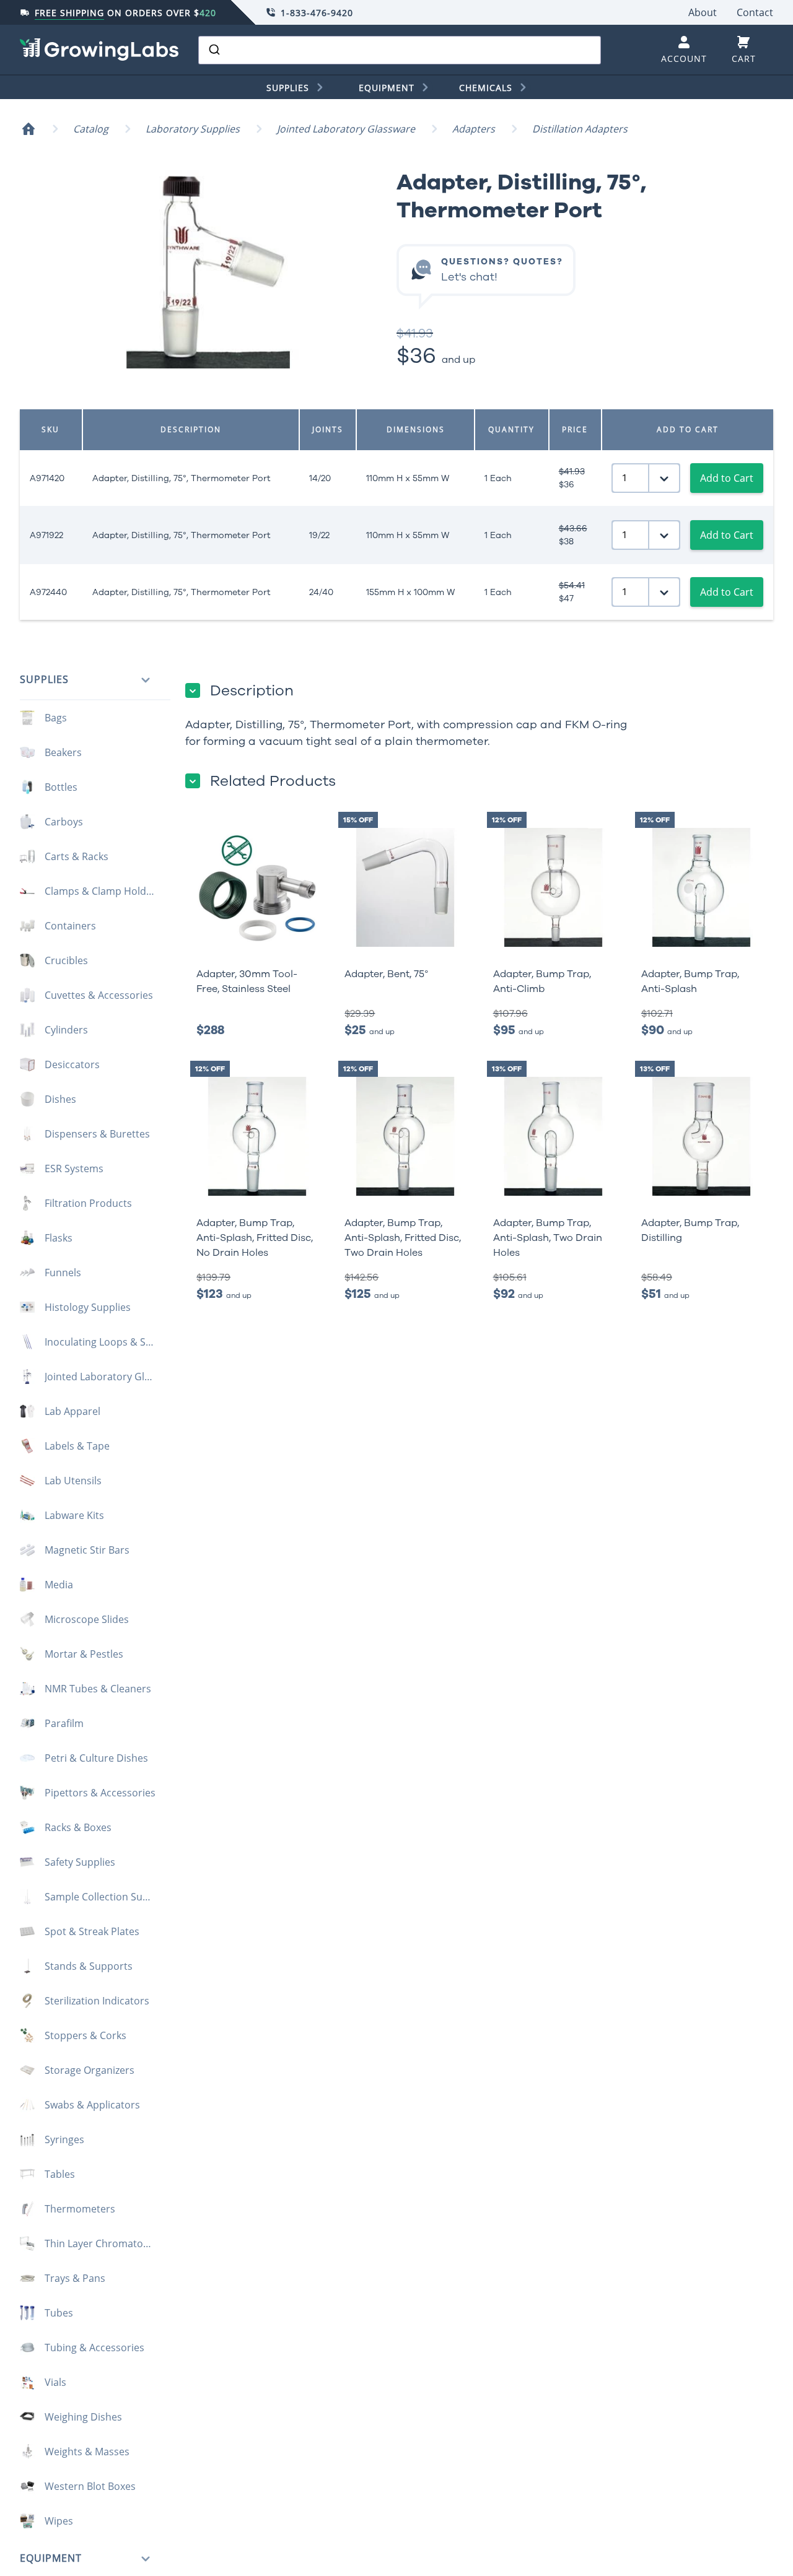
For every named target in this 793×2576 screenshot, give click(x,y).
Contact (755, 12)
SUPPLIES (288, 88)
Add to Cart (727, 478)
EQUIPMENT (387, 88)
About (703, 12)
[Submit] (213, 50)
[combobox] (400, 50)
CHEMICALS (486, 88)
